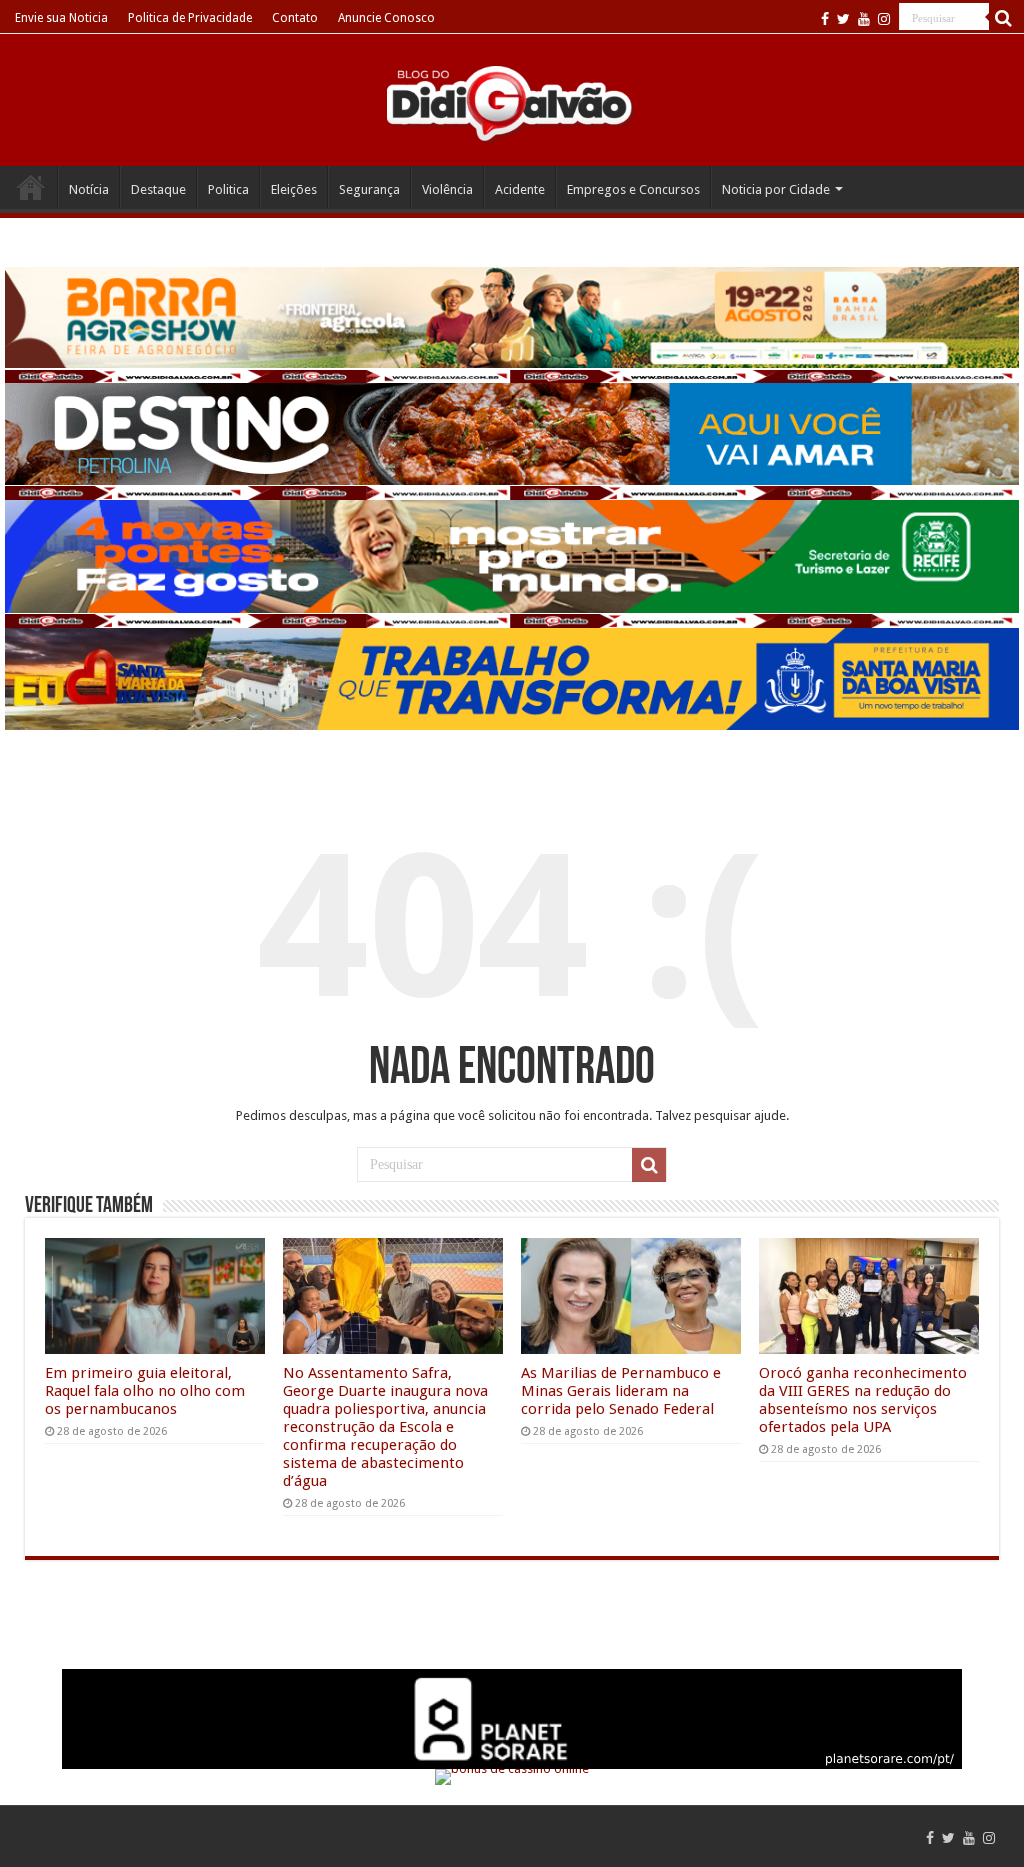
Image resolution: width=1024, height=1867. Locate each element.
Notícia (89, 189)
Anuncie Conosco (386, 18)
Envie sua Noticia (61, 18)
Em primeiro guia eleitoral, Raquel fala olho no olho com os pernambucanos (145, 1391)
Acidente (520, 189)
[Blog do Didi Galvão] (512, 102)
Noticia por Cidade (776, 189)
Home (31, 187)
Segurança (369, 189)
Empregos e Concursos (633, 189)
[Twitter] (843, 19)
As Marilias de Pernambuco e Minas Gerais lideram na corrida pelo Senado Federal (621, 1391)
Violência (447, 189)
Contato (295, 18)
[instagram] (884, 19)
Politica (228, 189)
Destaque (158, 189)
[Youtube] (864, 19)
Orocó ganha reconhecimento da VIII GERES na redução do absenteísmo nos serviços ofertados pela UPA (863, 1400)
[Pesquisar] (1004, 18)
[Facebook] (825, 19)
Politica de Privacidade (190, 18)
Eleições (294, 189)
